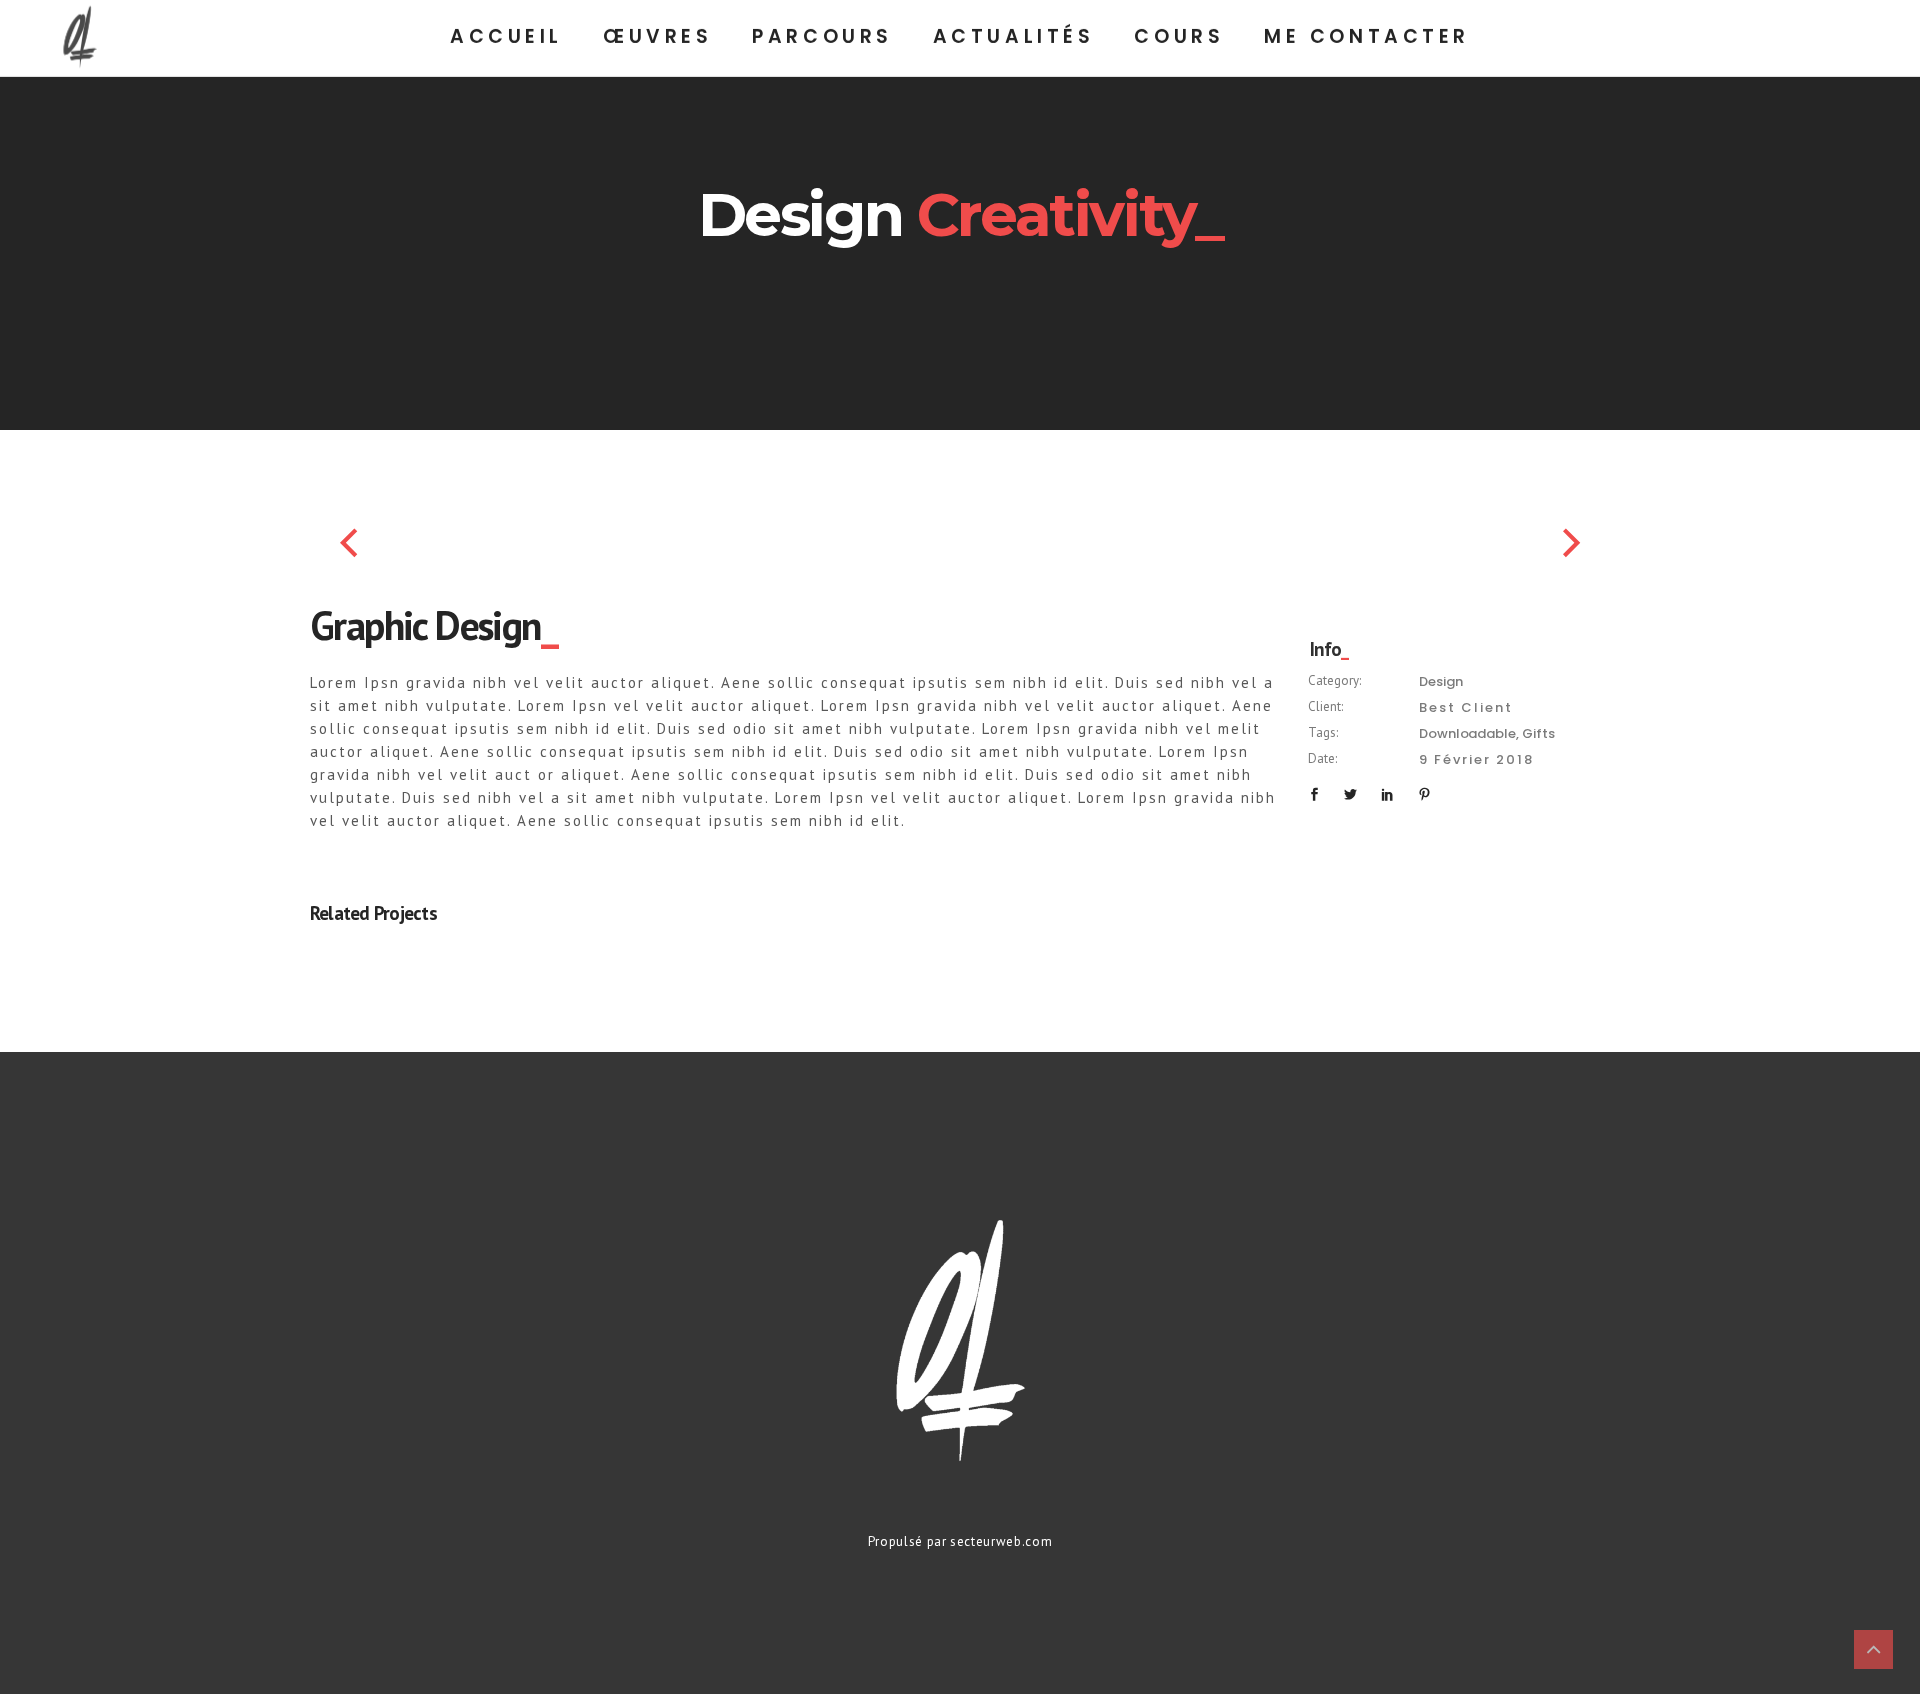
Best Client (1466, 707)
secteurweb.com (1001, 1541)
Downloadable (1467, 733)
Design (1440, 681)
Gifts (1538, 733)
